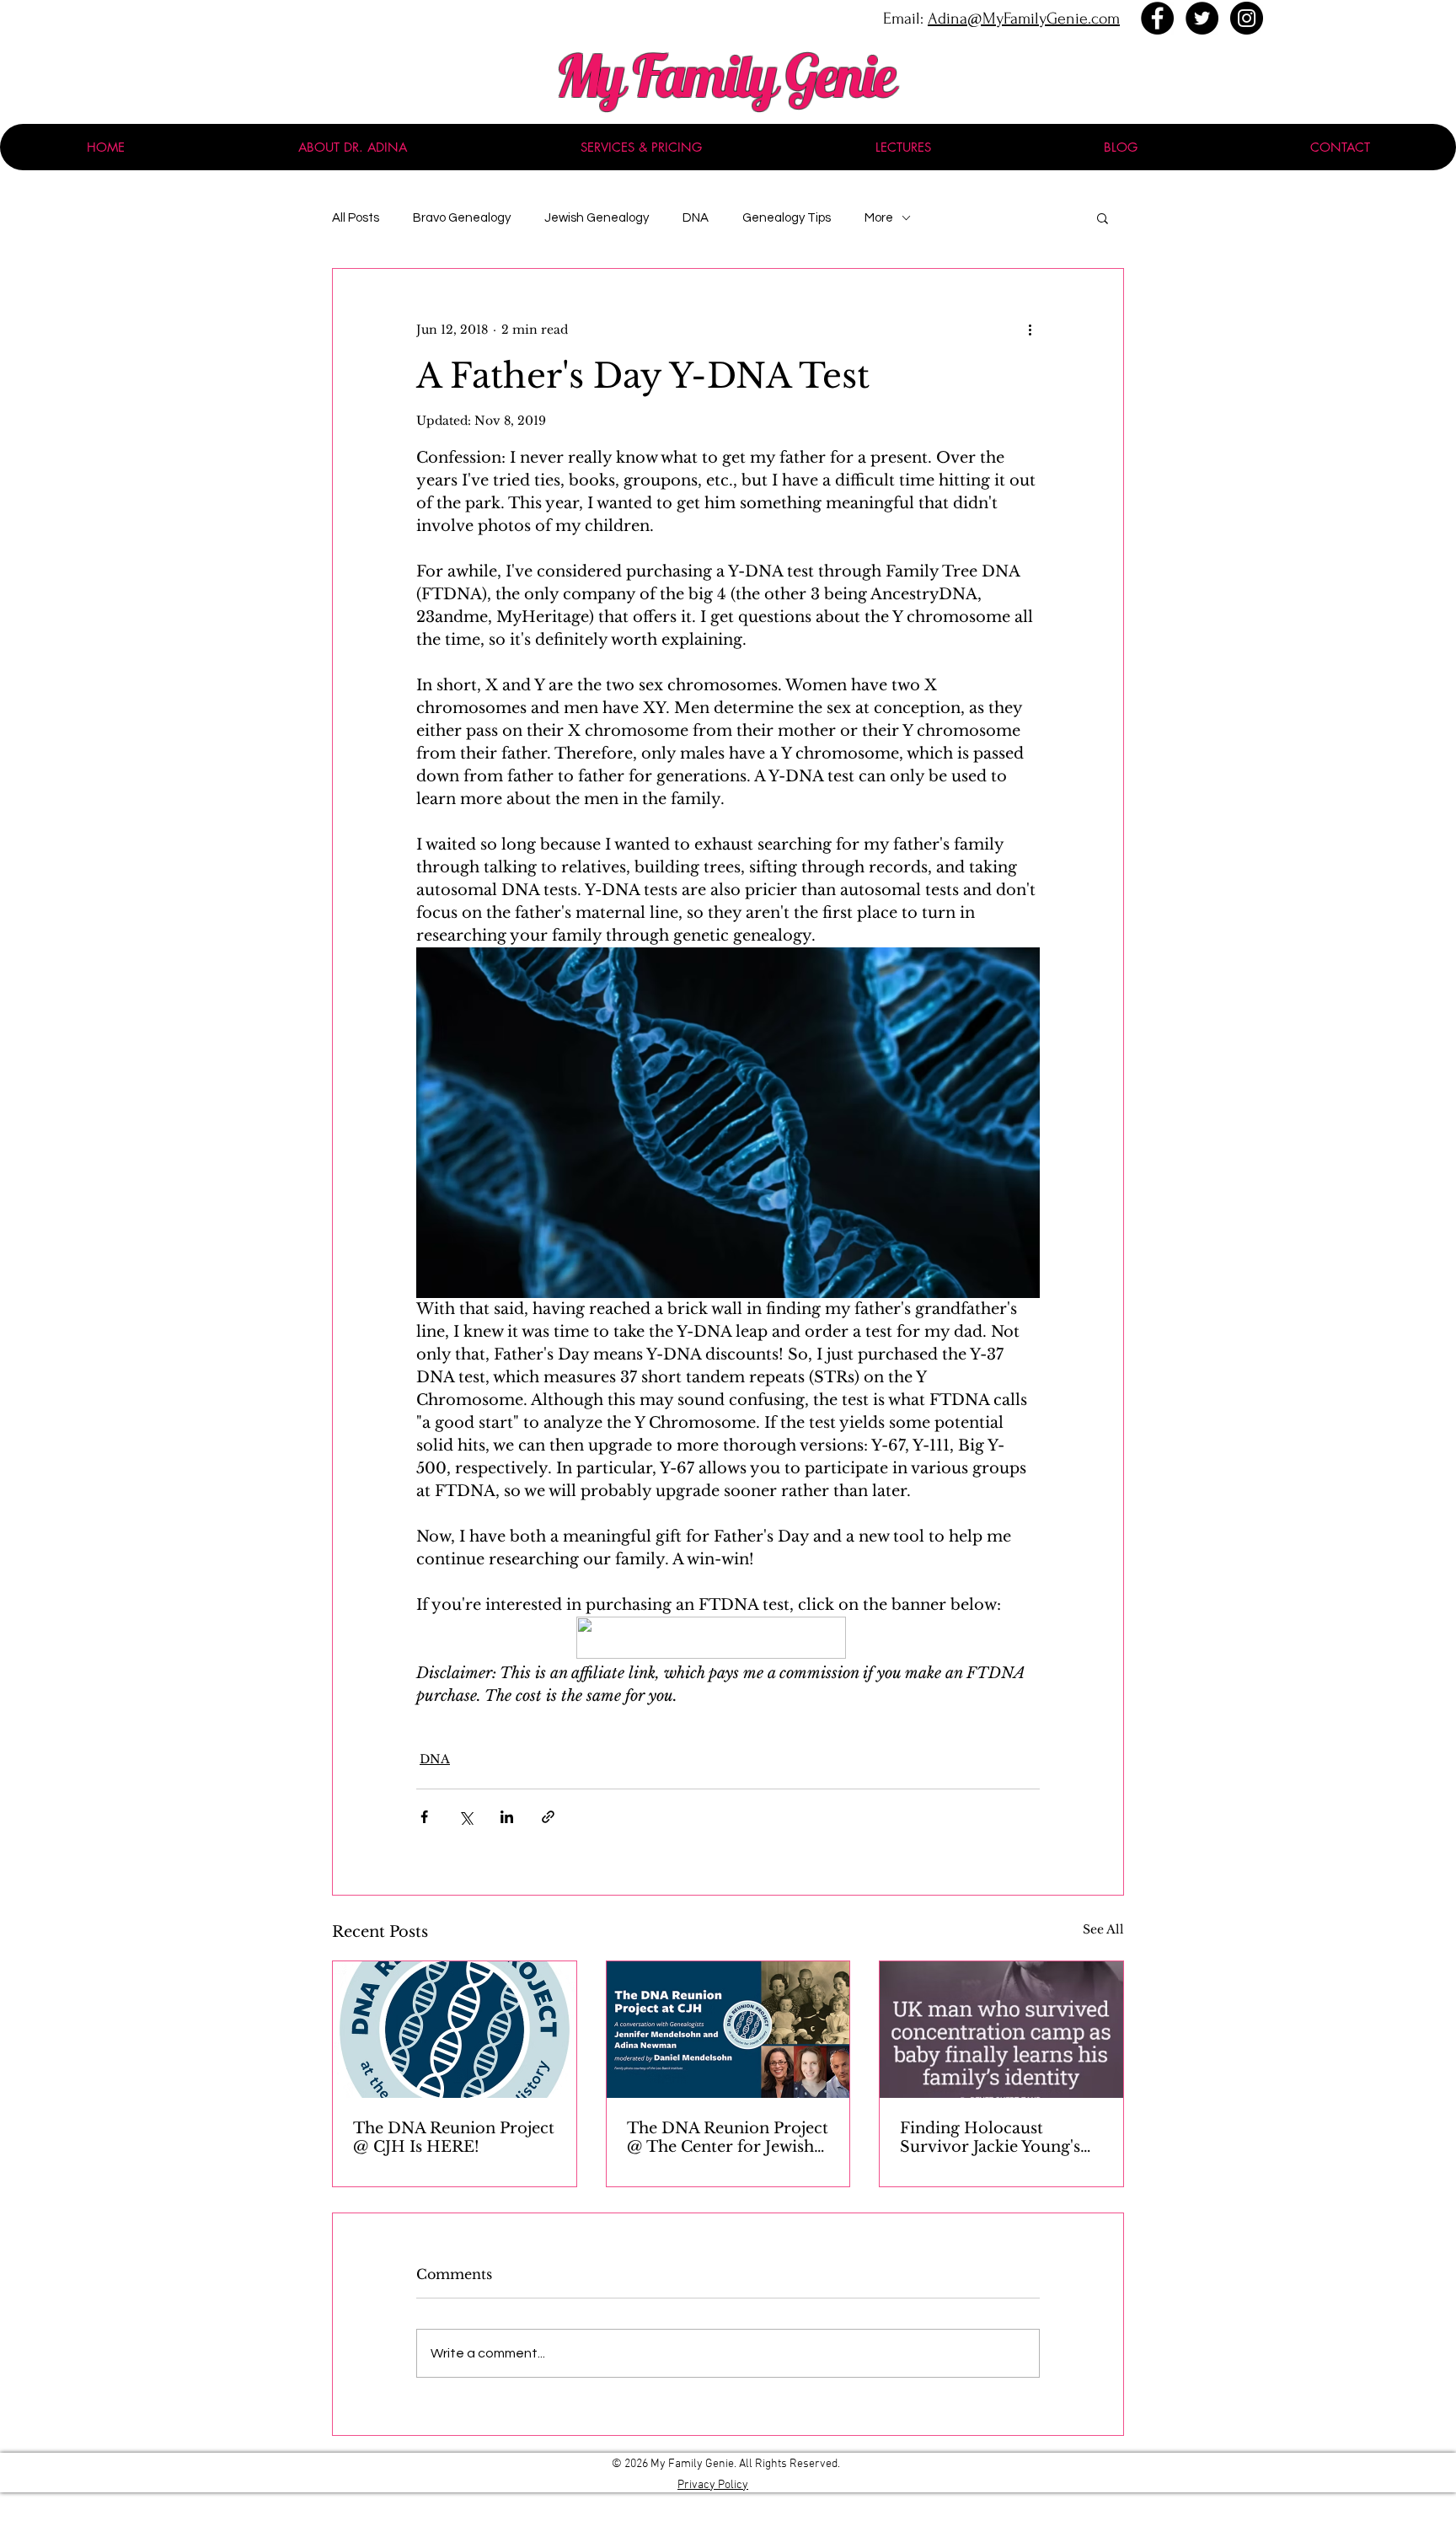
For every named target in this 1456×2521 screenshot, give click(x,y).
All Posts (356, 218)
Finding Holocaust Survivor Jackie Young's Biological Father (990, 2137)
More (879, 218)
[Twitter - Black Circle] (1202, 18)
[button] (1103, 217)
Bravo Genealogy (462, 218)
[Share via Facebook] (424, 1817)
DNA (696, 218)
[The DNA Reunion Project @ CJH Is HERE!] (455, 2030)
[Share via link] (548, 1817)
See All (1103, 1929)
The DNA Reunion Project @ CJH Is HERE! (454, 2137)
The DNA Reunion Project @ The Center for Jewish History (728, 2137)
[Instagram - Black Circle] (1247, 18)
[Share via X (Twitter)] (466, 1817)
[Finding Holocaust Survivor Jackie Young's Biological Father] (1001, 2030)
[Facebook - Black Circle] (1157, 18)
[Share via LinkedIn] (507, 1817)
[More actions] (1030, 330)
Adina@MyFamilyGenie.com (1024, 19)
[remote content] (728, 1639)
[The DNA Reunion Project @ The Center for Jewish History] (728, 2030)
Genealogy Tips (787, 218)
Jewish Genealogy (597, 218)
